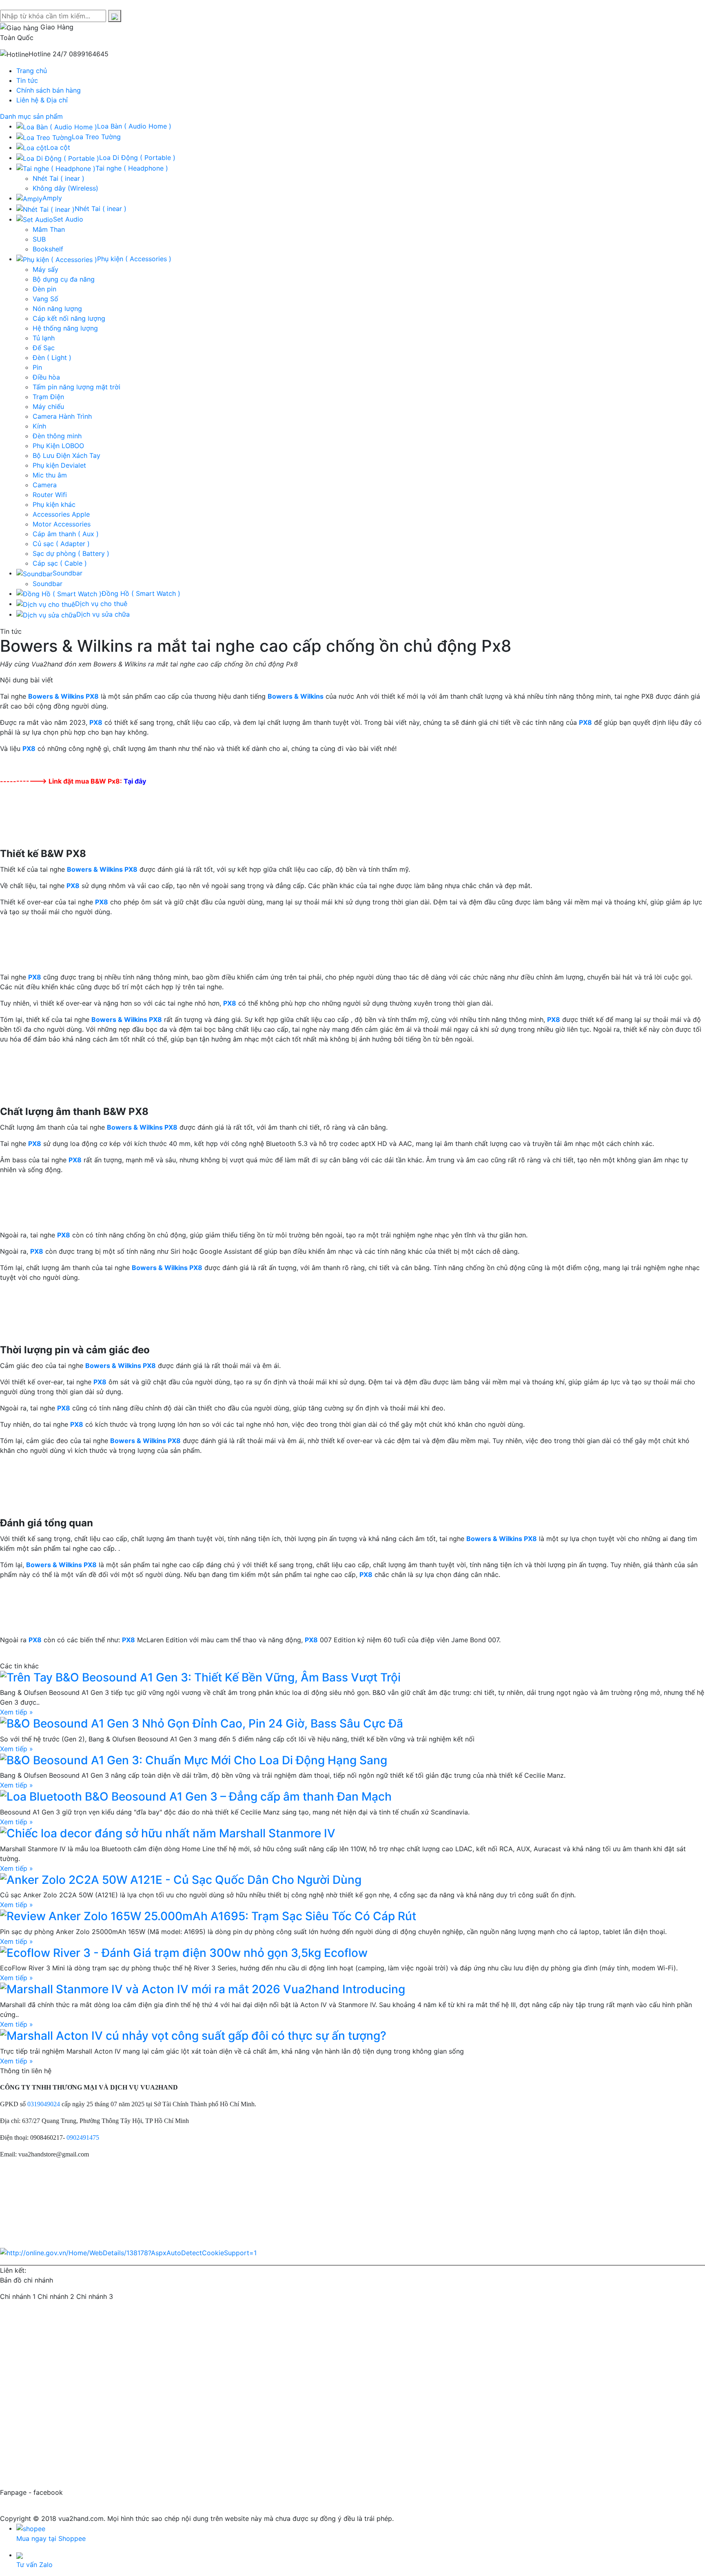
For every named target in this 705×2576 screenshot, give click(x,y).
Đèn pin (44, 289)
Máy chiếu (48, 406)
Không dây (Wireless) (65, 188)
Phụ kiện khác (54, 504)
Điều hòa (46, 377)
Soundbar (48, 584)
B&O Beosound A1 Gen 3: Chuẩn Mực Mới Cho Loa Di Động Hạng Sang (197, 1760)
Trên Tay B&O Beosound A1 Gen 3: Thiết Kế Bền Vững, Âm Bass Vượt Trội (204, 1677)
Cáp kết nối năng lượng (69, 318)
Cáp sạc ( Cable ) (60, 563)
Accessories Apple (61, 514)
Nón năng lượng (57, 309)
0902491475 (83, 2137)
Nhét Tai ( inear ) (59, 178)
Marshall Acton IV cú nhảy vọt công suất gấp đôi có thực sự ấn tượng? (196, 2036)
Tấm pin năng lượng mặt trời (76, 387)
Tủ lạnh (44, 338)
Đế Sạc (44, 348)
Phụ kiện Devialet (59, 465)
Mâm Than (49, 229)
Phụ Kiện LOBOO (58, 446)
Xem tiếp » (17, 1712)
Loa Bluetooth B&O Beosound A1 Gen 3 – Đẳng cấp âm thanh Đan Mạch (199, 1797)
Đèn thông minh (57, 436)
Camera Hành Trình (62, 416)
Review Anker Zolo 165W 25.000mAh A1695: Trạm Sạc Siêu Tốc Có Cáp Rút (211, 1916)
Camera (45, 485)
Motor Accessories (62, 524)
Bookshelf (48, 249)
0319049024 (44, 2104)
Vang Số (45, 299)
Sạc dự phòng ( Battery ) (71, 553)
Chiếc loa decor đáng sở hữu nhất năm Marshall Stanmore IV (171, 1833)
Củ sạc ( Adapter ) (61, 544)
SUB (39, 239)
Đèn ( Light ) (52, 358)
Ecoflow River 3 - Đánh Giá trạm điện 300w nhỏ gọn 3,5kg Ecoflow (187, 1953)
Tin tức (27, 80)
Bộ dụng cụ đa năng (64, 279)
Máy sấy (45, 269)
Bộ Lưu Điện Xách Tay (67, 455)
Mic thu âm (50, 475)
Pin (37, 367)
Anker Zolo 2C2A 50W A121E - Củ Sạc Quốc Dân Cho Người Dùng (184, 1880)
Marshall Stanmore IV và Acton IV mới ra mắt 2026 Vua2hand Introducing (206, 1989)
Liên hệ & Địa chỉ (42, 100)
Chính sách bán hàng (49, 90)
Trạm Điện (48, 397)
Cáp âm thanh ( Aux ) (66, 534)
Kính (39, 426)
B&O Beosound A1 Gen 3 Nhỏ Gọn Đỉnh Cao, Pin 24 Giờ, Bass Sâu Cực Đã (205, 1723)
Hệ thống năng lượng (65, 328)
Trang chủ (32, 71)
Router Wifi (50, 495)
